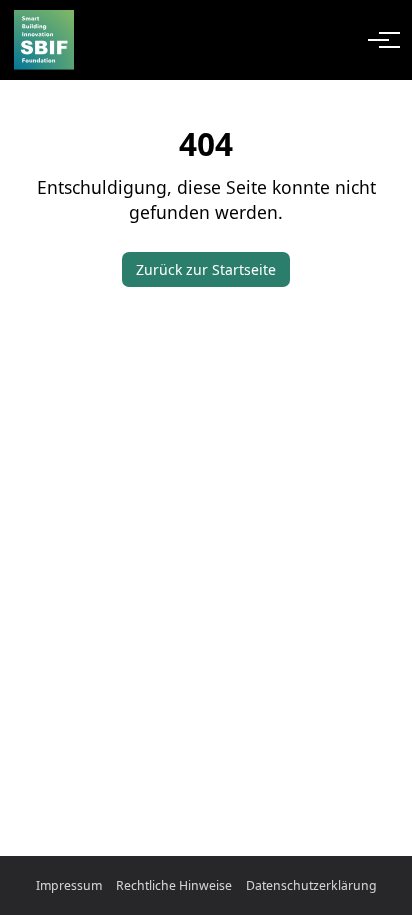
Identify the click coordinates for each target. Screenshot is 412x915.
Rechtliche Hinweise (174, 885)
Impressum (69, 885)
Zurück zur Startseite (206, 269)
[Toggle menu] (379, 40)
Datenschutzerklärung (311, 885)
